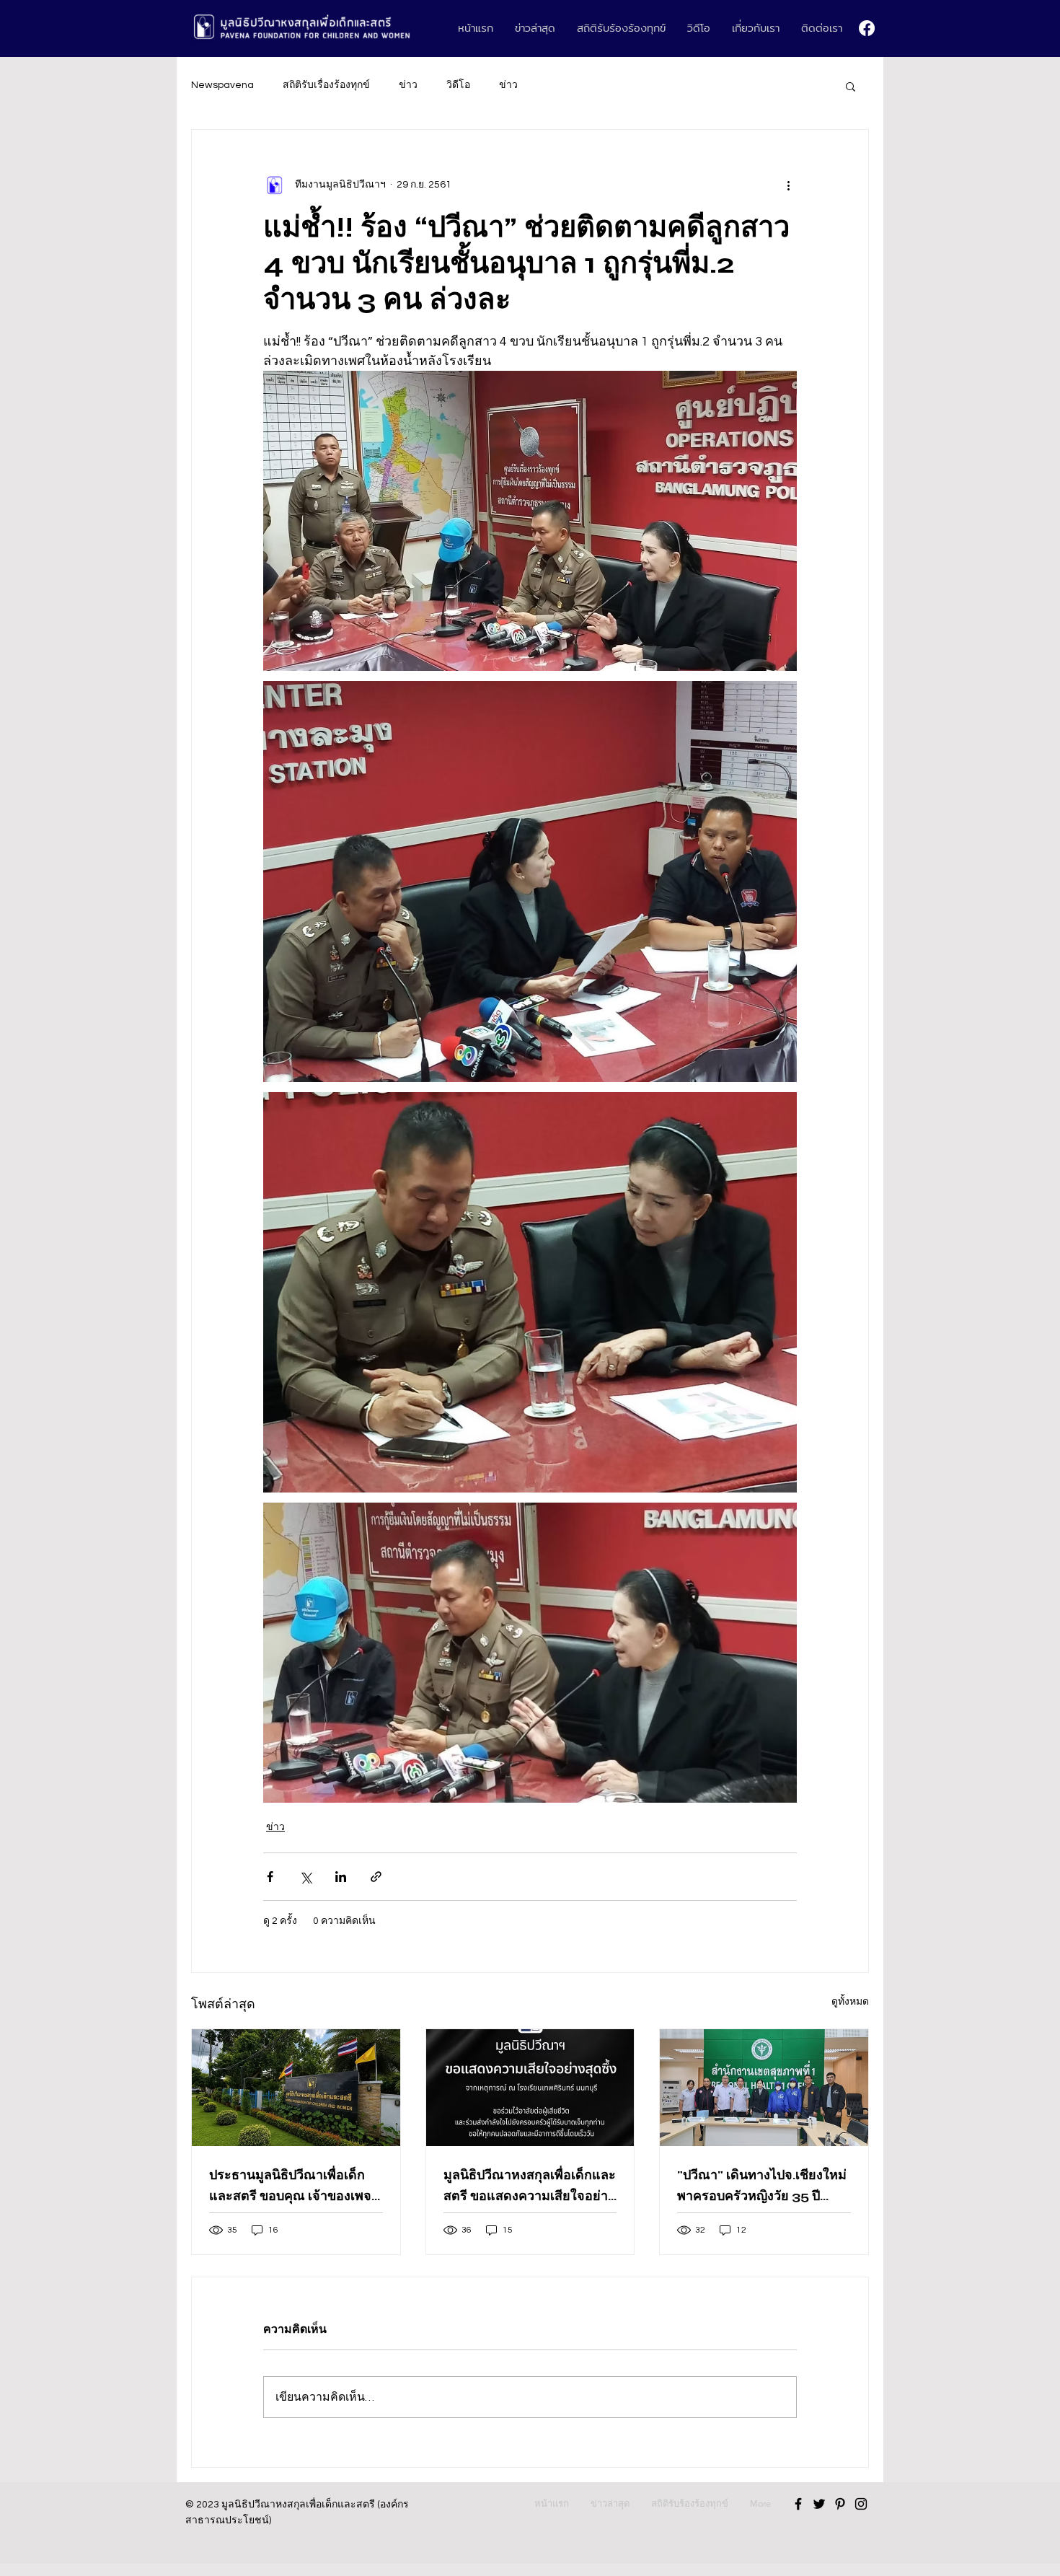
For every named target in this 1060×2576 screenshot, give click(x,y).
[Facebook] (867, 28)
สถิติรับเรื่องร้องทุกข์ (326, 85)
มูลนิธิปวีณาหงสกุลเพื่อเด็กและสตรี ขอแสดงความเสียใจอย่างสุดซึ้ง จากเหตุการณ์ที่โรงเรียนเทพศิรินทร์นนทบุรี (530, 2186)
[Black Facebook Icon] (798, 2504)
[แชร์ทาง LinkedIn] (341, 1877)
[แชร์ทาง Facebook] (270, 1877)
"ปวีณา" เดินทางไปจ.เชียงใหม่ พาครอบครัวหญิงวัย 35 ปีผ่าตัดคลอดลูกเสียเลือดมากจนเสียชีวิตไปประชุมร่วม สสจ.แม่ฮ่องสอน (763, 2186)
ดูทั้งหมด (850, 2002)
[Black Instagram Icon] (861, 2504)
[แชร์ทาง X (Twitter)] (305, 1877)
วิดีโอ (458, 85)
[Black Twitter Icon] (819, 2504)
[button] (851, 86)
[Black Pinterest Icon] (840, 2504)
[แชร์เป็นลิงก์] (376, 1877)
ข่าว (408, 85)
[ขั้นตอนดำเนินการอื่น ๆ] (788, 185)
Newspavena (222, 85)
